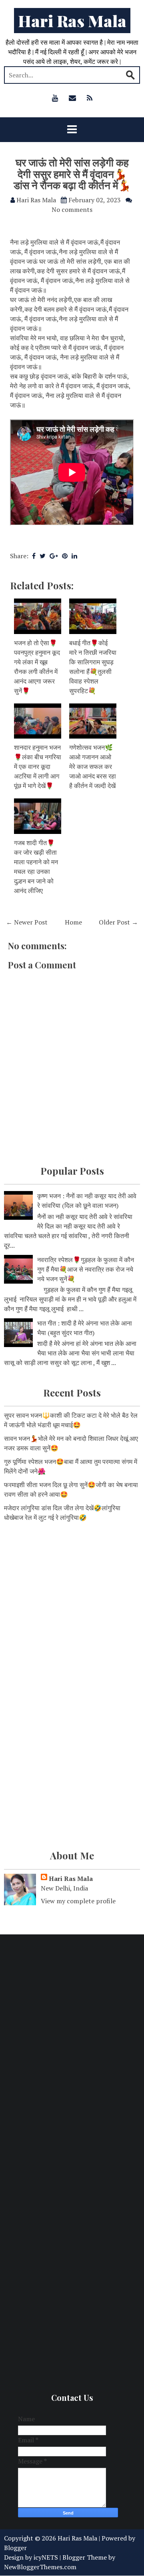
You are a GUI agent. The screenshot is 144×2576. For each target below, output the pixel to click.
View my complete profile (78, 1901)
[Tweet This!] (43, 556)
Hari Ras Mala (72, 21)
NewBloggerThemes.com (40, 2567)
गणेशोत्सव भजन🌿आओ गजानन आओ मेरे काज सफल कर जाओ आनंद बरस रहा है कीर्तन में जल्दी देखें (93, 766)
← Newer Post (27, 922)
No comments (72, 209)
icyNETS (46, 2557)
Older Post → (118, 922)
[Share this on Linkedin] (74, 556)
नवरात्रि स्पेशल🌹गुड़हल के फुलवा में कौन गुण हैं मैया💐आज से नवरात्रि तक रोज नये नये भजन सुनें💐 (86, 1269)
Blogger (15, 2548)
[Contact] (72, 98)
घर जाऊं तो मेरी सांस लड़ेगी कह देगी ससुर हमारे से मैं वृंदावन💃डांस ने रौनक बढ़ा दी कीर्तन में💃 (72, 174)
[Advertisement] (72, 1608)
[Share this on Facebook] (34, 556)
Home (73, 922)
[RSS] (90, 98)
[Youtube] (55, 98)
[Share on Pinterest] (65, 556)
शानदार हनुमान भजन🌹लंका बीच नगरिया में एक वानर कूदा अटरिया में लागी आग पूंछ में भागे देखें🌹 (38, 766)
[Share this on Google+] (54, 556)
